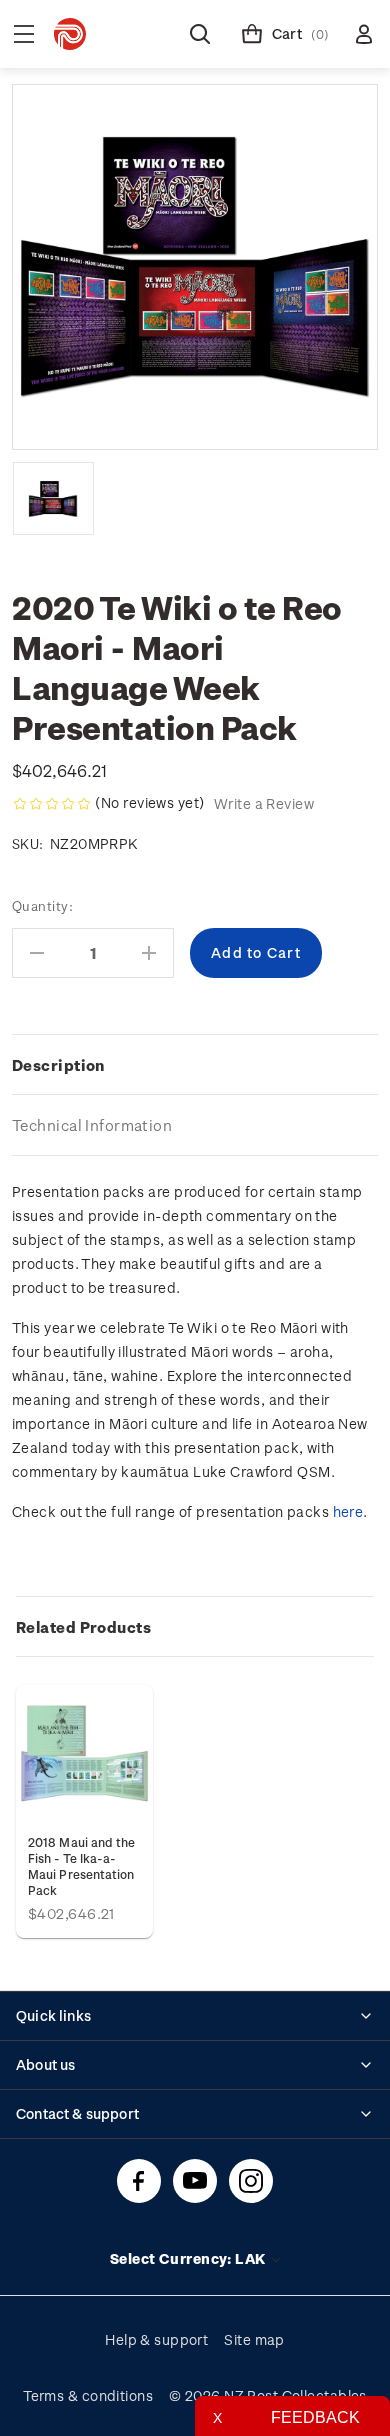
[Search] (200, 34)
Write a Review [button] (264, 803)
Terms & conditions (88, 2395)
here (348, 1511)
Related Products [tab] (83, 1627)
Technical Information (92, 1125)
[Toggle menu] (24, 34)
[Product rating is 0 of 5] (52, 804)
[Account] (364, 34)
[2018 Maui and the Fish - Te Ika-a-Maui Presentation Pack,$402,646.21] (84, 1753)
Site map (254, 2339)
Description (58, 1065)
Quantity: (42, 905)
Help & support (156, 2339)
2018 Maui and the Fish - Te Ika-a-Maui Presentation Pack (81, 1866)
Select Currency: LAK (189, 2258)
